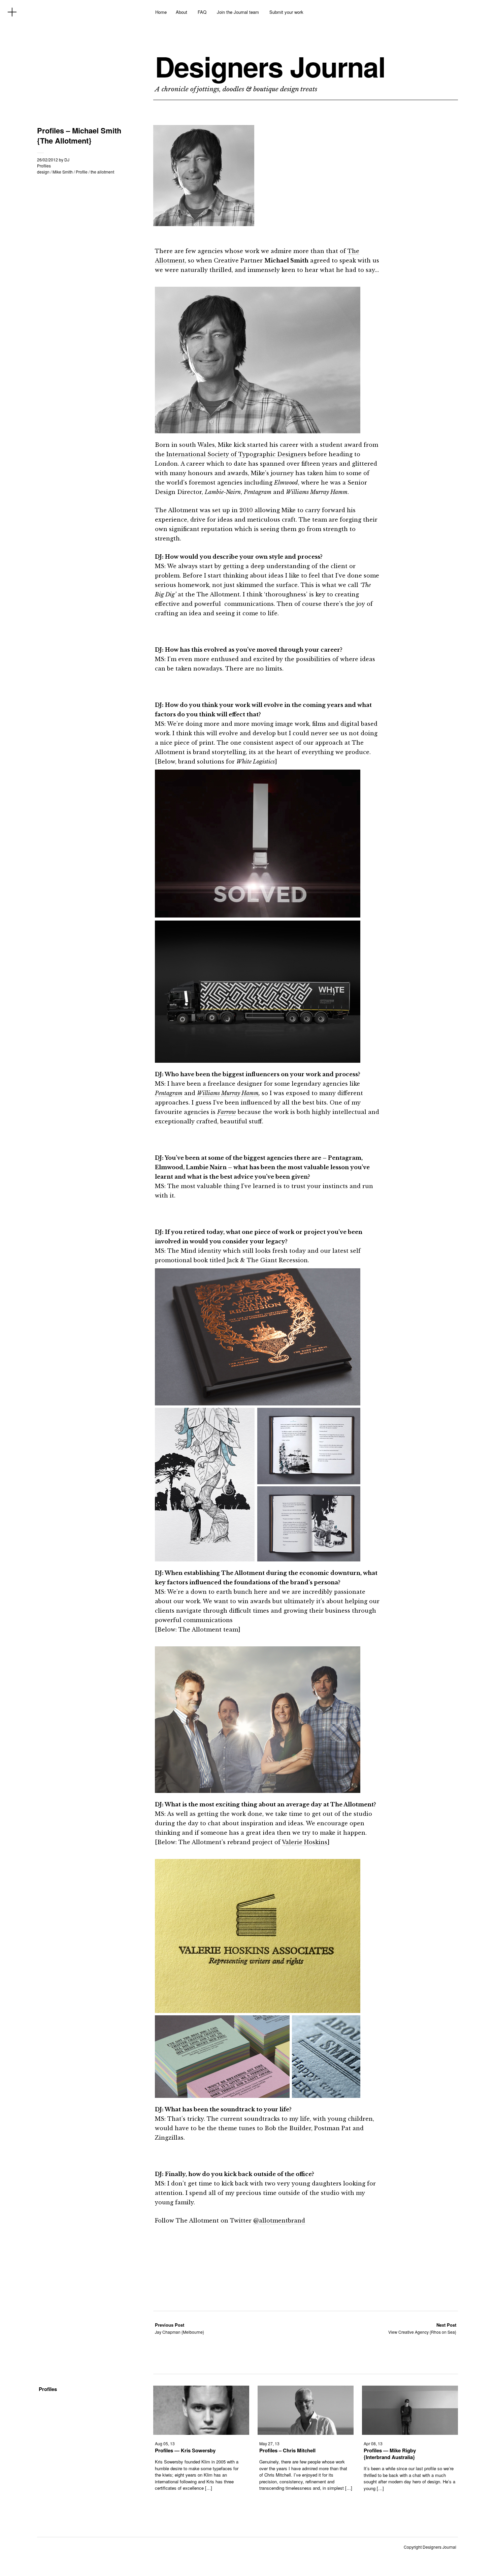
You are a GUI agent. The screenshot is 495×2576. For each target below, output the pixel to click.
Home (161, 12)
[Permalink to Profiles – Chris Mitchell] (306, 2433)
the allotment (102, 172)
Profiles (44, 166)
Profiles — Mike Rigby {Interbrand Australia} (390, 2454)
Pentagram (169, 1093)
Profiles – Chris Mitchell (287, 2450)
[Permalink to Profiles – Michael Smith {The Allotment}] (204, 224)
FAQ (202, 12)
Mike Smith (63, 172)
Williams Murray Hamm (228, 1093)
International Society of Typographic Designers (236, 454)
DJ (67, 160)
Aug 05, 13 (165, 2443)
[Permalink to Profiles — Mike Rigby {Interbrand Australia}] (410, 2433)
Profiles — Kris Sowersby (185, 2450)
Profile (82, 172)
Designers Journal (270, 66)
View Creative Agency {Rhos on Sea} (422, 2328)
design (43, 172)
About (181, 12)
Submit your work (286, 12)
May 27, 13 (269, 2443)
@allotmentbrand (279, 2221)
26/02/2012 (47, 160)
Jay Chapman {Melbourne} (179, 2328)
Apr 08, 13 (373, 2443)
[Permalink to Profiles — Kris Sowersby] (201, 2433)
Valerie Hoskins (305, 1842)
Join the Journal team (238, 12)
